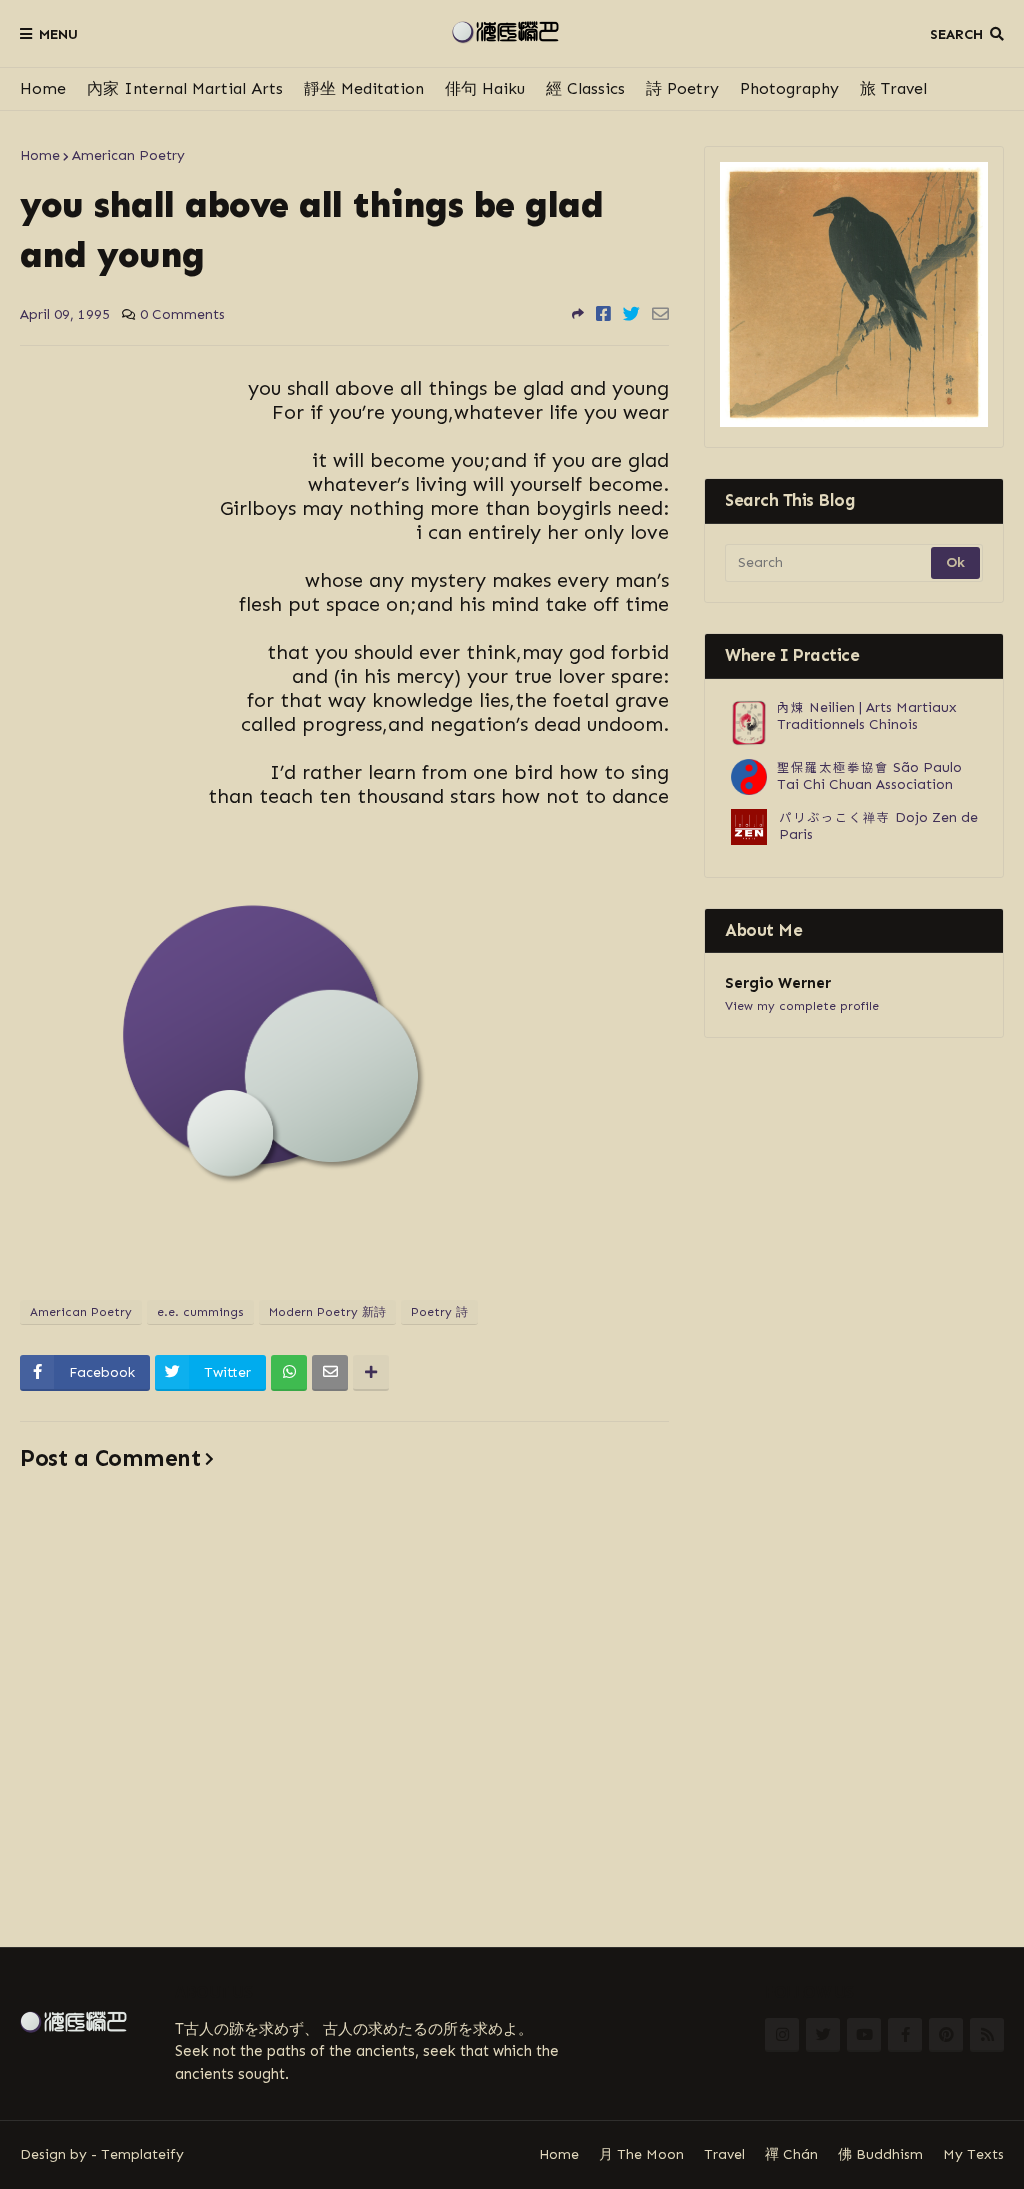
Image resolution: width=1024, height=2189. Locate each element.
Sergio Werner (778, 983)
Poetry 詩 (439, 1312)
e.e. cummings (200, 1312)
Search (956, 34)
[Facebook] (603, 314)
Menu (58, 34)
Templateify (142, 2154)
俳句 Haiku (485, 88)
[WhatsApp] (289, 1373)
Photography (789, 88)
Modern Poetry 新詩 (327, 1312)
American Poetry (128, 155)
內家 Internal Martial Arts (185, 88)
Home (43, 88)
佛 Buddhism (880, 2154)
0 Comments (182, 314)
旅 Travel (893, 88)
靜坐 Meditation (364, 88)
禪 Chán (791, 2154)
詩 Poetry (682, 88)
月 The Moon (641, 2154)
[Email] (660, 314)
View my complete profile (802, 1006)
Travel (724, 2154)
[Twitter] (631, 314)
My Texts (973, 2154)
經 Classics (585, 88)
